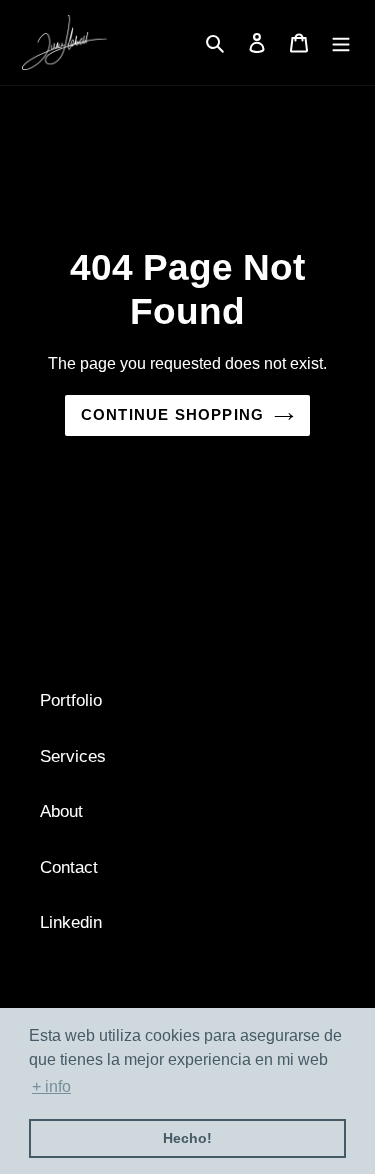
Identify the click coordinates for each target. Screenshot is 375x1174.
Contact (69, 867)
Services (73, 756)
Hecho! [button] (187, 1138)
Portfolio (71, 700)
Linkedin (71, 922)
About (61, 811)
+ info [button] (51, 1086)
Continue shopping (172, 414)
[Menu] (341, 43)
